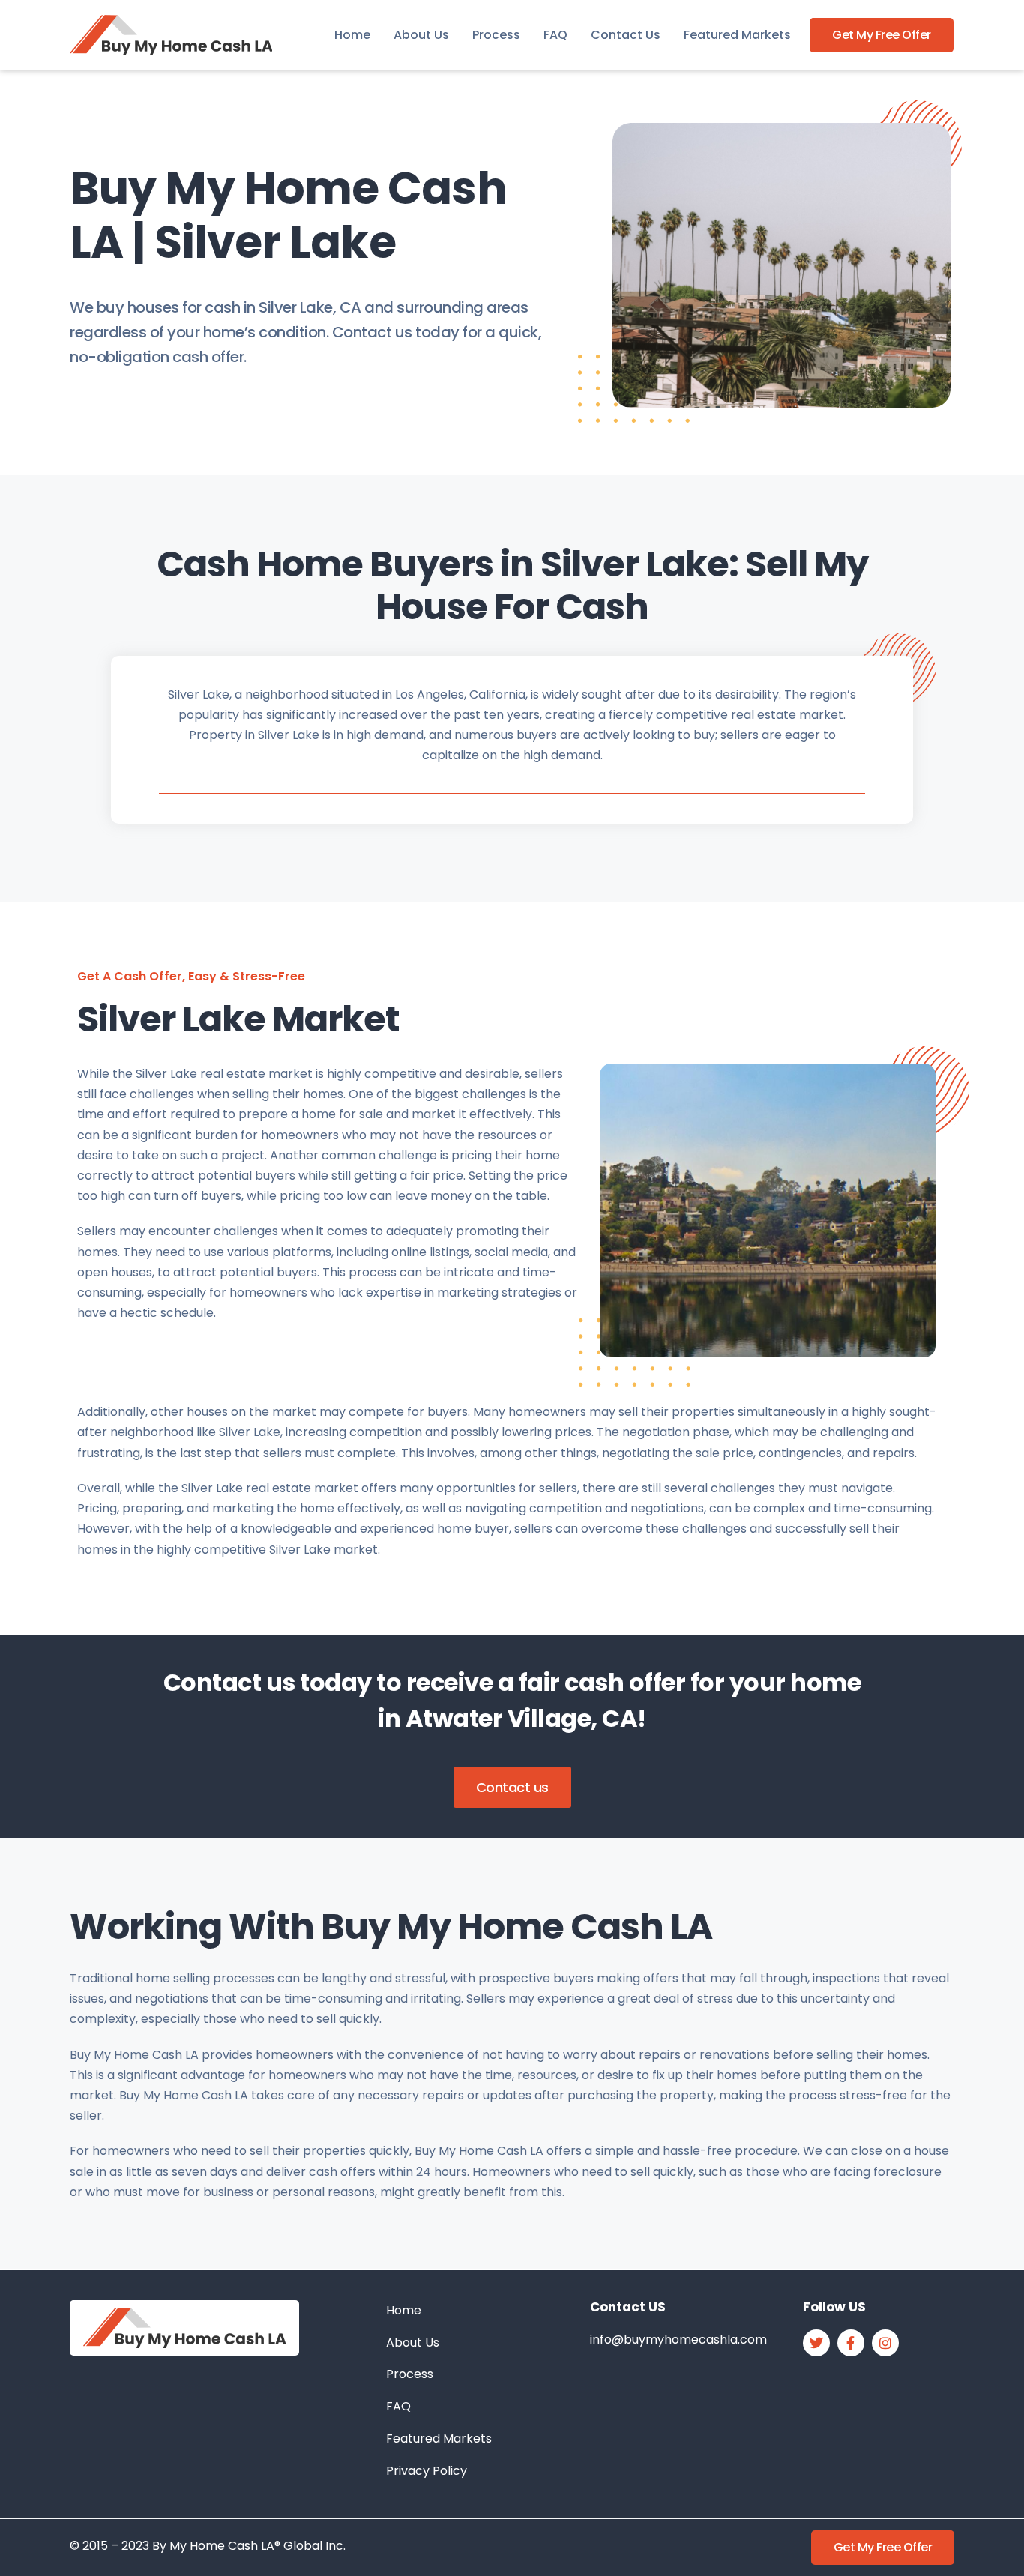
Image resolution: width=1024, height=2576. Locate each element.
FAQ (555, 35)
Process (496, 35)
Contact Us (626, 35)
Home (352, 35)
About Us (421, 35)
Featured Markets (737, 35)
